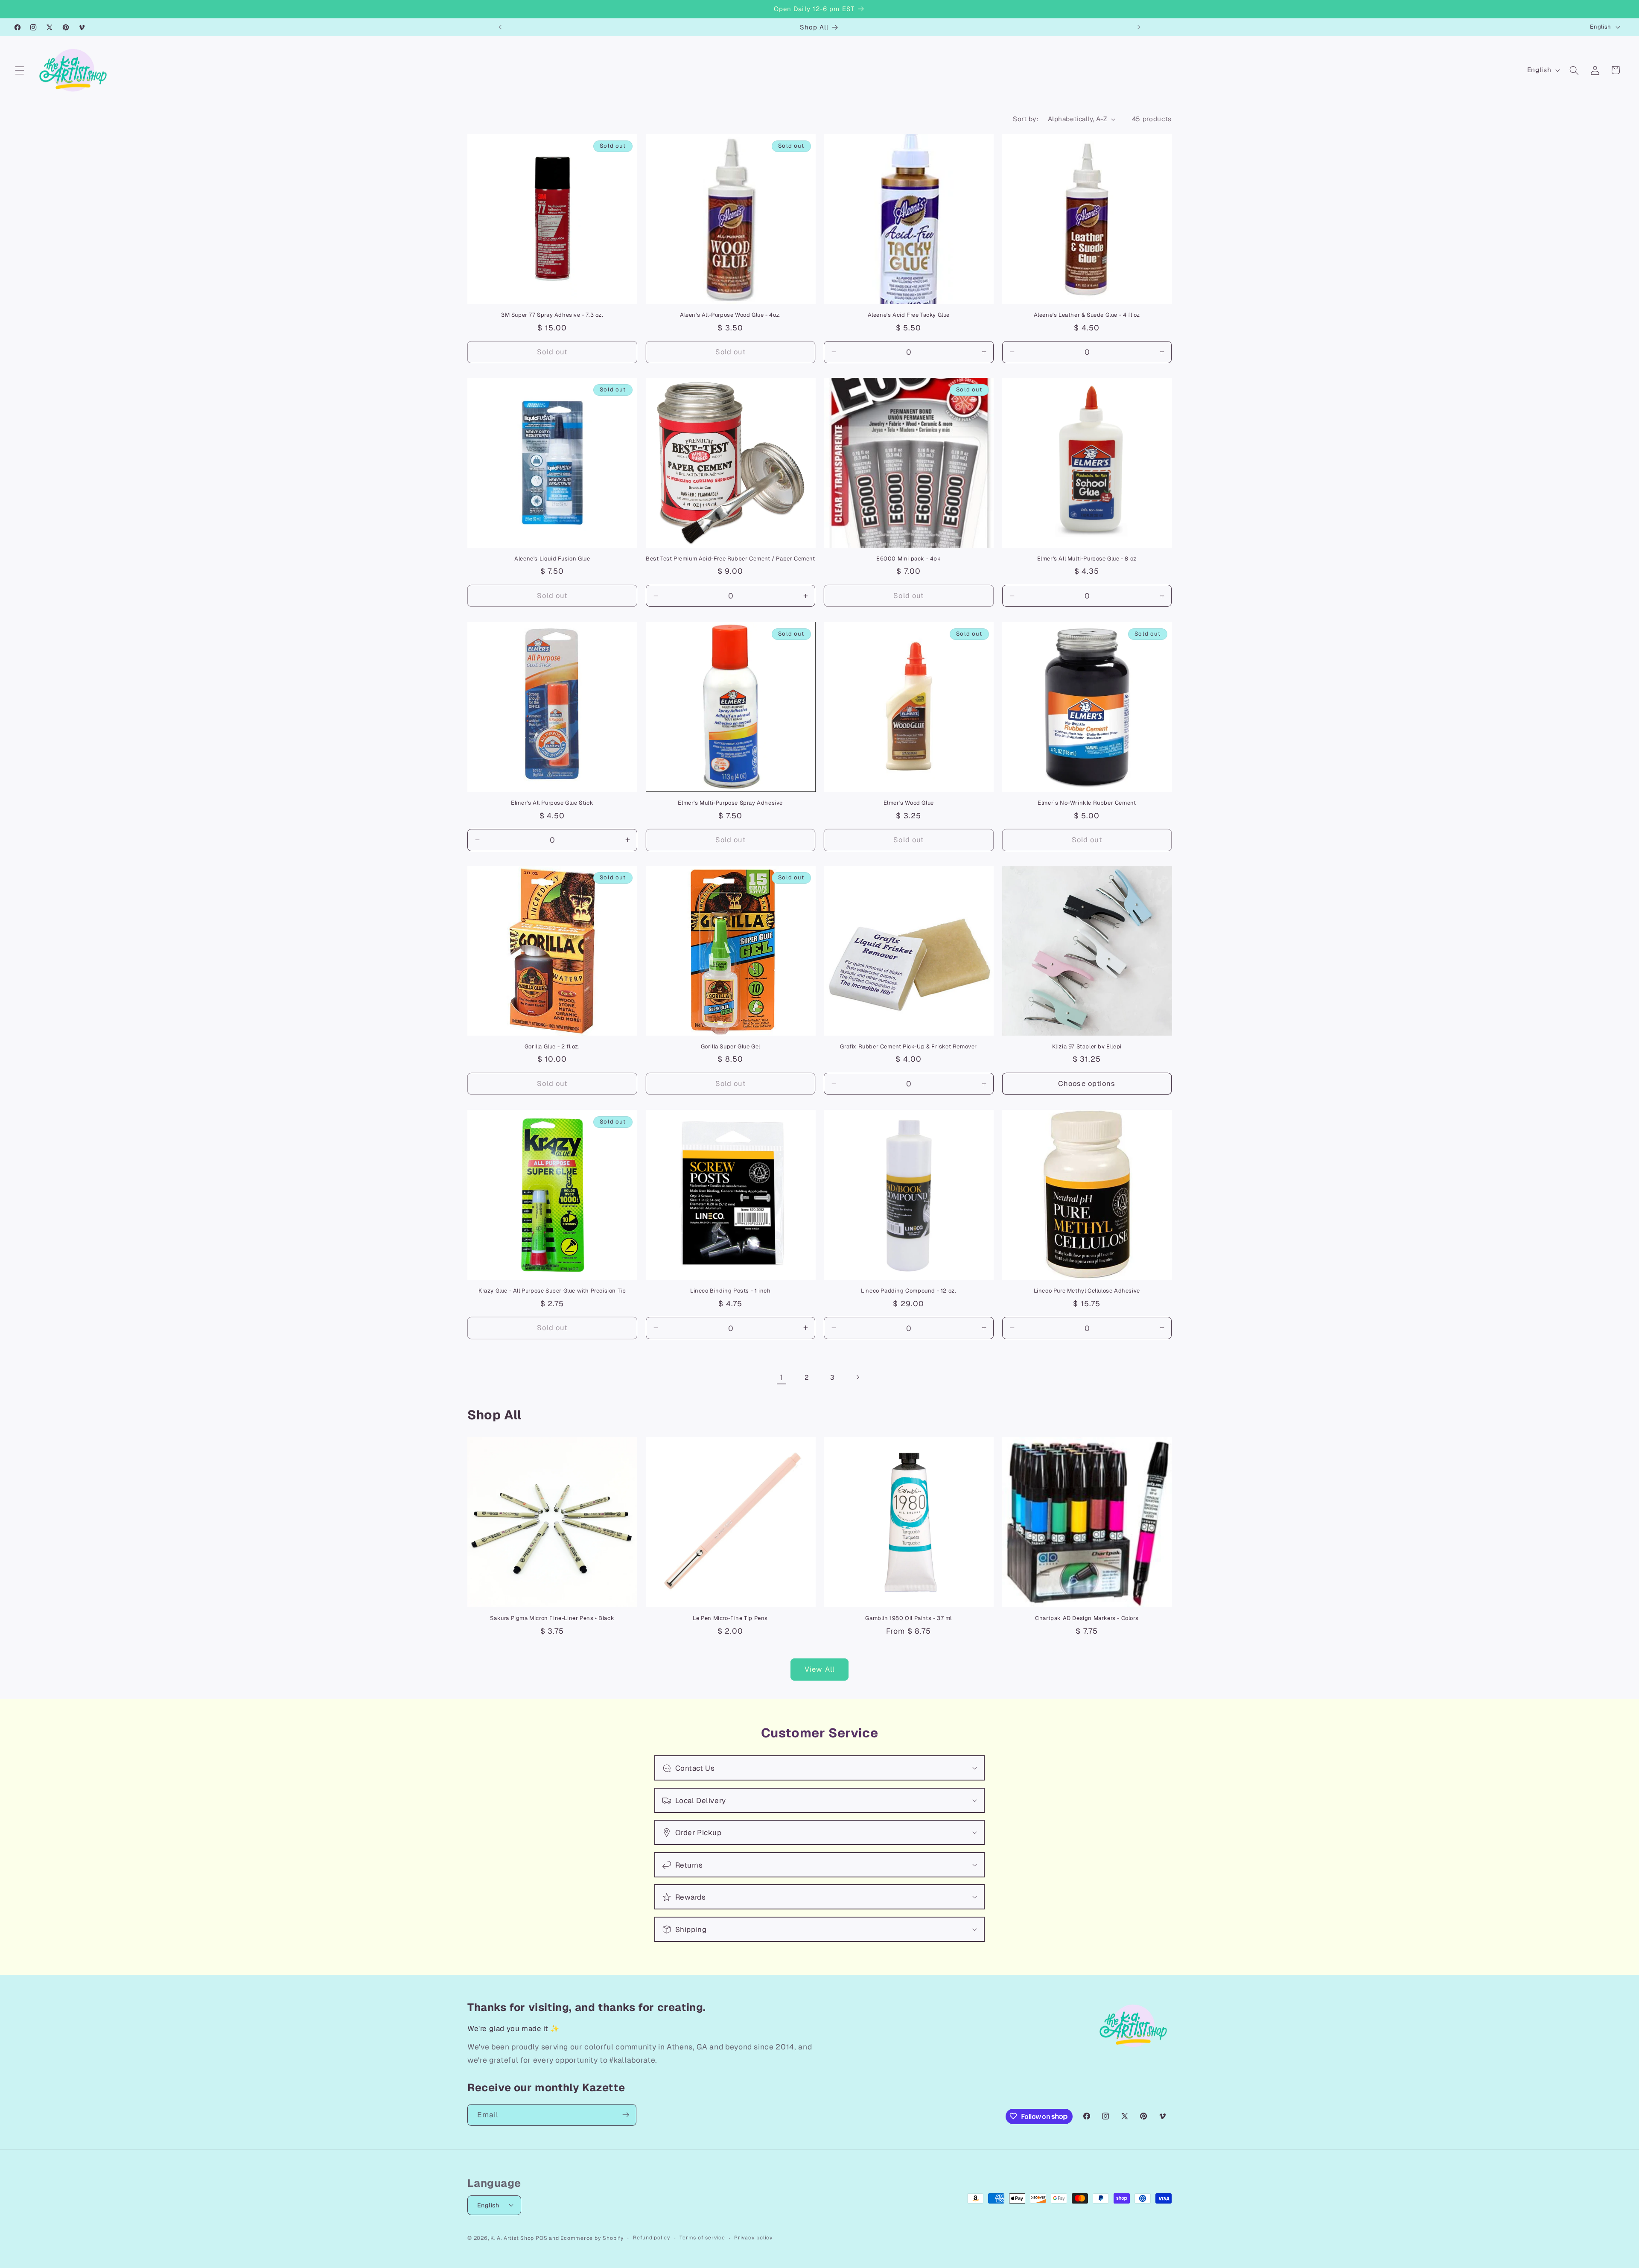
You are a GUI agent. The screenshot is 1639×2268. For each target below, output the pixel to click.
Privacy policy (754, 2237)
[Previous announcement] (500, 27)
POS (541, 2238)
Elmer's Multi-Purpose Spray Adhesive (730, 803)
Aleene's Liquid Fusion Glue (552, 559)
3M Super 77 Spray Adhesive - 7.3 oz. (552, 315)
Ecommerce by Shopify (592, 2238)
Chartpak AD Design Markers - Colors (1087, 1618)
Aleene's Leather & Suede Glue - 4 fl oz (1087, 315)
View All (819, 1669)
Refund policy (652, 2237)
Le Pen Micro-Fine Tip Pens (730, 1618)
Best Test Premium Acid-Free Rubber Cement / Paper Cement (731, 559)
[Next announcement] (1139, 27)
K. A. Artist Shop (512, 2238)
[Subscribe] (626, 2115)
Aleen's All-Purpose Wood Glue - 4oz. (731, 315)
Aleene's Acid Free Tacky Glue (909, 315)
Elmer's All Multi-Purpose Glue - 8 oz (1087, 559)
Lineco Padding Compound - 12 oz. (908, 1291)
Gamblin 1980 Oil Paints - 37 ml (908, 1618)
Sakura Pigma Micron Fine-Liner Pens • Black (552, 1618)
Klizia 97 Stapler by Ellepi (1087, 1047)
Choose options (1087, 1083)
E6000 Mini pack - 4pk (909, 559)
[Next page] (857, 1377)
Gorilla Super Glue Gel (731, 1047)
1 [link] (782, 1377)
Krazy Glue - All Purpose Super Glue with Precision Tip (552, 1291)
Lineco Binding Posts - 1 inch (730, 1291)
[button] (20, 70)
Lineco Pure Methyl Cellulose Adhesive (1087, 1291)
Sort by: (1026, 119)
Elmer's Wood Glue (909, 803)
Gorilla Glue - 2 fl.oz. (552, 1047)
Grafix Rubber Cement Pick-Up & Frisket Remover (908, 1047)
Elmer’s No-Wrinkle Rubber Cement (1087, 803)
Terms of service (702, 2237)
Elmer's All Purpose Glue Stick (552, 803)
